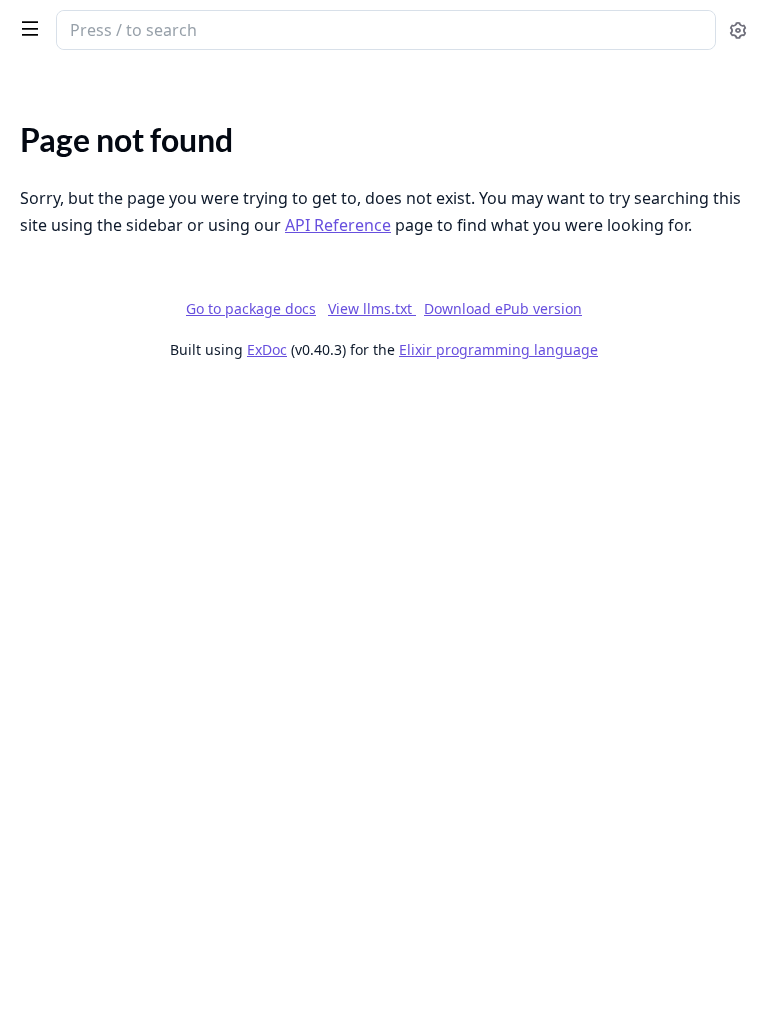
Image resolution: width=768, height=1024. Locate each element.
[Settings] (738, 30)
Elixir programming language (498, 349)
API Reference (338, 225)
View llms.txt (372, 308)
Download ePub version (503, 308)
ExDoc (267, 349)
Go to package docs (251, 309)
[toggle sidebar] (26, 28)
